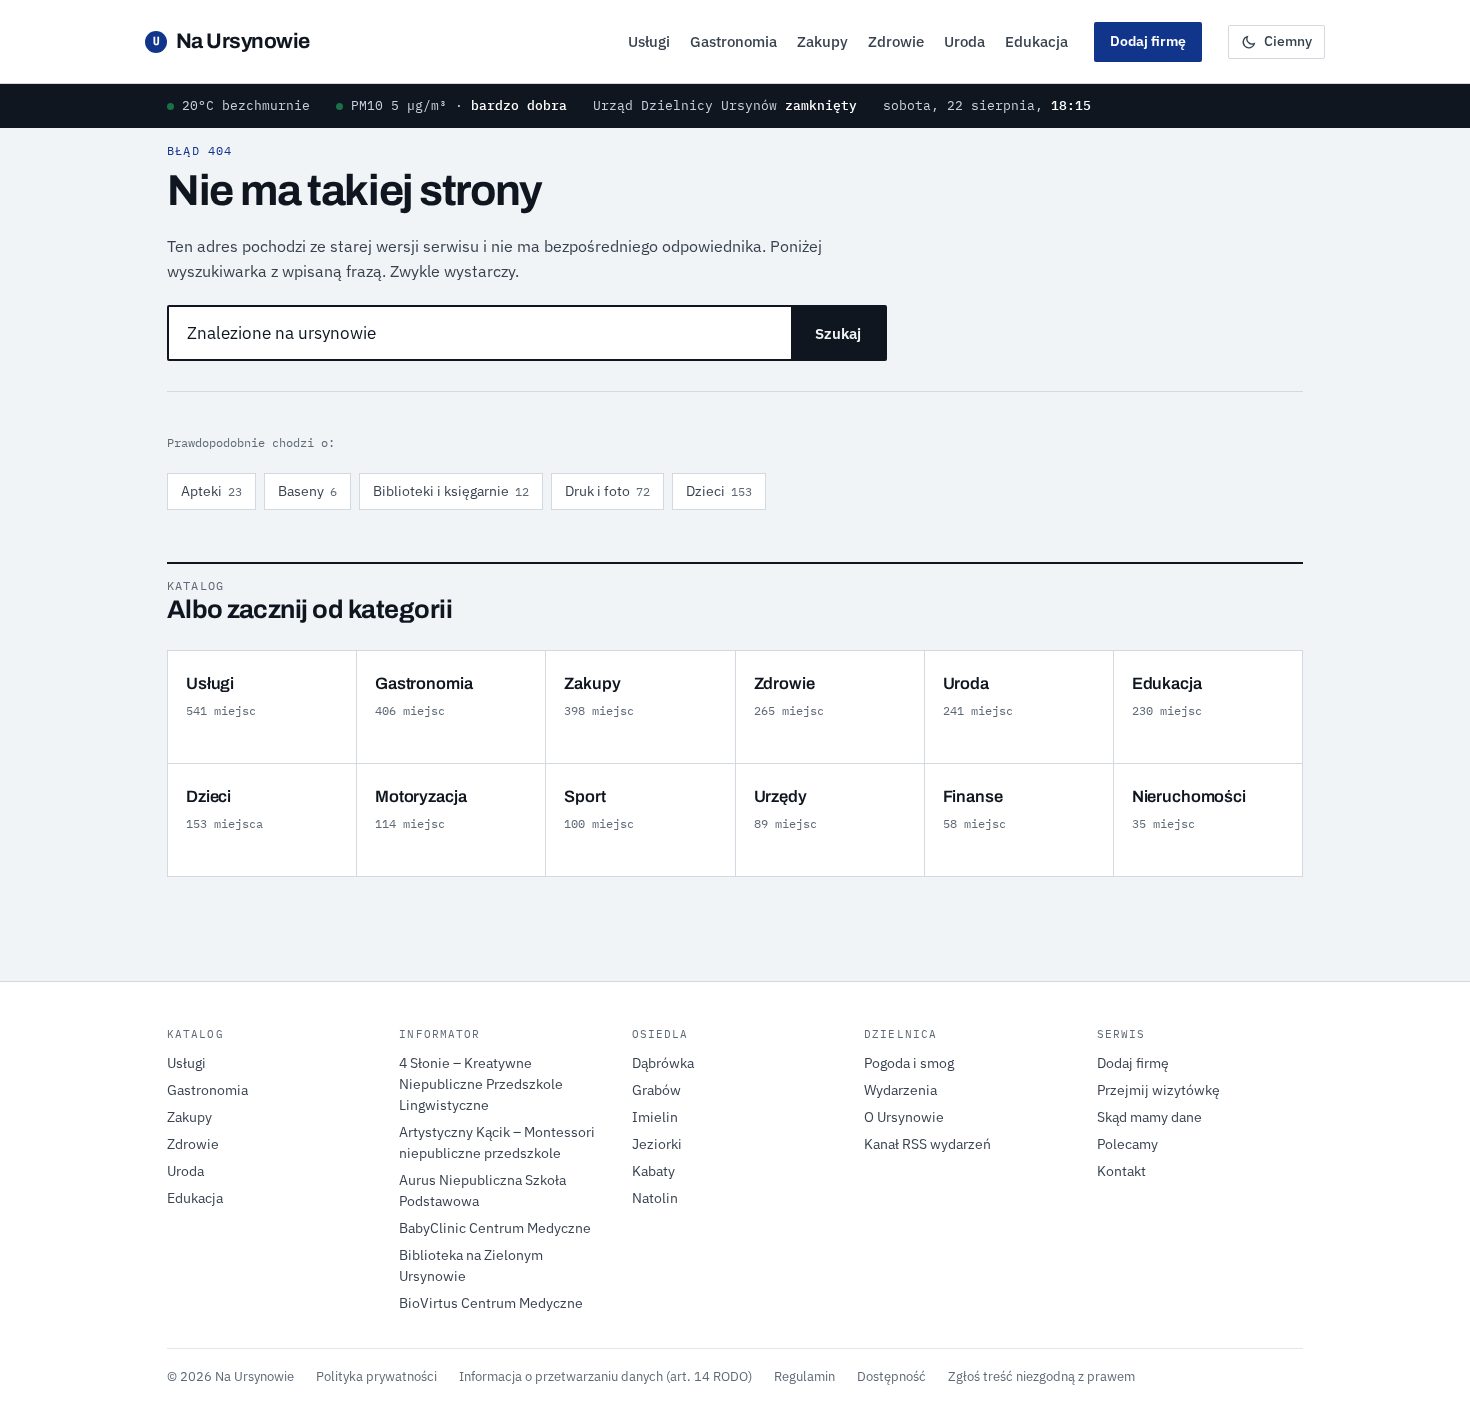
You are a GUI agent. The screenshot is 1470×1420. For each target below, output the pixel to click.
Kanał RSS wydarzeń (927, 1144)
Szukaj (838, 333)
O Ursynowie (904, 1117)
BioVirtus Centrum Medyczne (491, 1303)
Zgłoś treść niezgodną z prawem (1041, 1376)
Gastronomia (733, 41)
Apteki (211, 491)
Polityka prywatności (376, 1376)
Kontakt (1121, 1171)
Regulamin (804, 1376)
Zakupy (822, 41)
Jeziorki (657, 1144)
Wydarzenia (900, 1090)
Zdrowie (896, 41)
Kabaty (653, 1171)
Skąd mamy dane (1149, 1117)
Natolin (655, 1198)
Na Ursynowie (231, 41)
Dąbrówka (663, 1063)
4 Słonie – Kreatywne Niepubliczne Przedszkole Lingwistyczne (481, 1084)
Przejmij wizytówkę (1158, 1090)
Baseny (307, 491)
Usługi (649, 41)
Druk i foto (607, 491)
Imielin (655, 1117)
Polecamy (1127, 1144)
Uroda (964, 41)
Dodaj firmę (1148, 41)
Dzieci (719, 491)
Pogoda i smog (909, 1063)
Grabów (656, 1090)
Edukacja (1036, 41)
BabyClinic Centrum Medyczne (495, 1228)
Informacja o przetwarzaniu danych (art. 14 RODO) (605, 1376)
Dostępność (891, 1376)
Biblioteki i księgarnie (451, 491)
